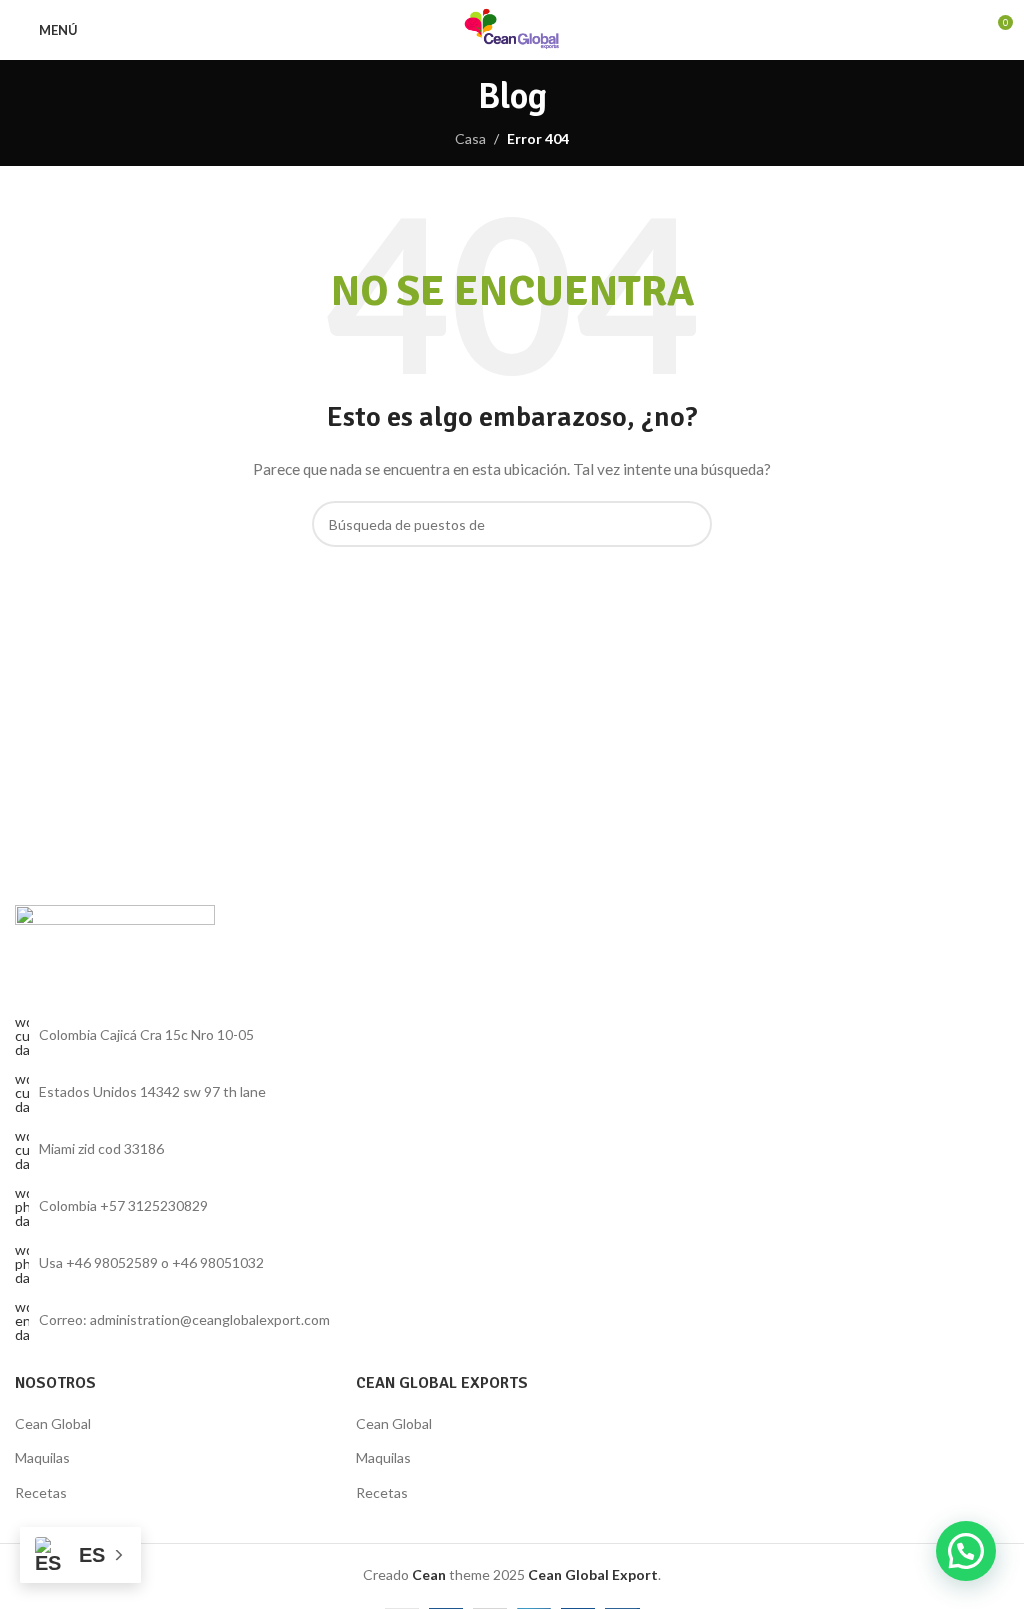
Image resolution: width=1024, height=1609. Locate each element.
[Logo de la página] (512, 28)
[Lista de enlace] (256, 1207)
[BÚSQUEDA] (689, 524)
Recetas (41, 1492)
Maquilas (42, 1457)
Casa (470, 138)
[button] (966, 1551)
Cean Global (53, 1423)
